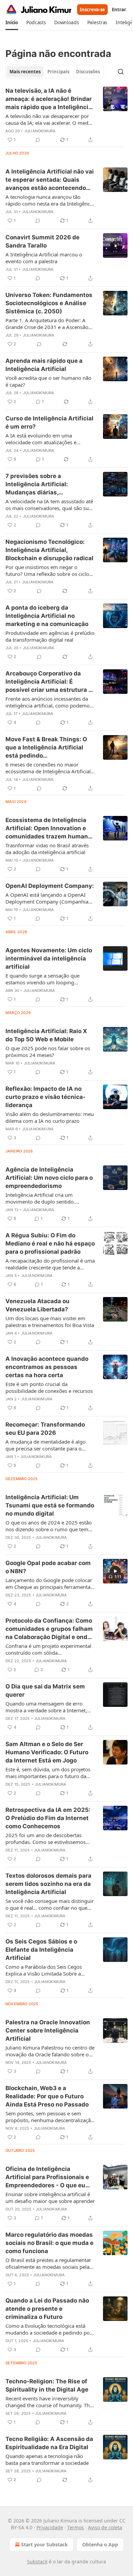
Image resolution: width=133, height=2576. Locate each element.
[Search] (121, 72)
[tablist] (55, 72)
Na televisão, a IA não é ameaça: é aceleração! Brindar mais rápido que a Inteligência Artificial (49, 99)
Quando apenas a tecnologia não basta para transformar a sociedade (47, 2459)
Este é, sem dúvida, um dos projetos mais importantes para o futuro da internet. (48, 1773)
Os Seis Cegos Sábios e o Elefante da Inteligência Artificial (41, 1950)
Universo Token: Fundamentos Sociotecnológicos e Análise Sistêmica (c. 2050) (49, 303)
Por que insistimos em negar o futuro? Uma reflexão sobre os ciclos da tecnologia (48, 570)
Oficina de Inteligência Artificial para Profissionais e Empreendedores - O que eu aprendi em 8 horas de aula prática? (47, 2177)
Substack (37, 2562)
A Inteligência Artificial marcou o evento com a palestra (44, 258)
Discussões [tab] (88, 72)
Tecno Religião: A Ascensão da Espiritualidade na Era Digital (49, 2443)
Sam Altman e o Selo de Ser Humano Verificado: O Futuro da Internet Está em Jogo (47, 1752)
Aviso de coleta (105, 2527)
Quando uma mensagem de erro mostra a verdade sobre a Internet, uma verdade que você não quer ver (48, 1707)
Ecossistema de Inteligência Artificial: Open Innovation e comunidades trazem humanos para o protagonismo (50, 829)
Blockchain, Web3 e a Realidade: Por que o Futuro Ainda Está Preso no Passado (47, 2096)
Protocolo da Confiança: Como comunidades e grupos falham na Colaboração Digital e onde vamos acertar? (49, 1629)
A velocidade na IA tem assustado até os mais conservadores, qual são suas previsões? (50, 505)
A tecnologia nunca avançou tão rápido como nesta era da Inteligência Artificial (50, 200)
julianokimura (40, 131)
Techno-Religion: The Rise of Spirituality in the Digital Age (47, 2385)
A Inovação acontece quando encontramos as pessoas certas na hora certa (47, 1367)
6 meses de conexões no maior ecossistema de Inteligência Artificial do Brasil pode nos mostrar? (48, 768)
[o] (115, 1571)
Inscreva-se (92, 10)
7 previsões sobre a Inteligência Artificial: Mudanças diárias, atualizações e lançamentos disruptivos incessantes (46, 485)
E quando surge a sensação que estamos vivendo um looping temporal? (42, 979)
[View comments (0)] (38, 140)
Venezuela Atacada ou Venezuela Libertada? (38, 1305)
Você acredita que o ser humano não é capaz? (48, 381)
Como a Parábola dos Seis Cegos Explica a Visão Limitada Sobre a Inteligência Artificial (44, 1970)
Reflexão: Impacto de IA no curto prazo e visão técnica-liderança (46, 1097)
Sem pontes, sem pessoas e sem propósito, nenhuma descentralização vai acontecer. (50, 2117)
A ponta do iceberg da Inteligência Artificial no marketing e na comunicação (47, 616)
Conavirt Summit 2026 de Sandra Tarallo (42, 241)
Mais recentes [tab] (25, 72)
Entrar (119, 10)
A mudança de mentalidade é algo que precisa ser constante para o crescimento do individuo (46, 1445)
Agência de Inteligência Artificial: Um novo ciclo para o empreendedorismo (49, 1178)
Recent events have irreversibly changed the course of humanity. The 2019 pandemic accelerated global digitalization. (49, 2402)
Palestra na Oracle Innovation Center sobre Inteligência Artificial (48, 2030)
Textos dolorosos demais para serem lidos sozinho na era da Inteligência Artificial (48, 1884)
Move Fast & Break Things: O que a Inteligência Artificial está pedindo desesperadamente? (46, 748)
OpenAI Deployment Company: (50, 886)
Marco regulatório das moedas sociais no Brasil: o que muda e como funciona (49, 2243)
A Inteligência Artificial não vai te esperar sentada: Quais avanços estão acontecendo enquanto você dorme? (50, 180)
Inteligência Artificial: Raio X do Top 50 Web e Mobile (46, 1035)
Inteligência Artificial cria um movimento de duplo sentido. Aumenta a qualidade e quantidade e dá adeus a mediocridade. (49, 1198)
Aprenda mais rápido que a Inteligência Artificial (44, 365)
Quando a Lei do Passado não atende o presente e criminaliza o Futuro (47, 2309)
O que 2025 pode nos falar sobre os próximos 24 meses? (48, 1052)
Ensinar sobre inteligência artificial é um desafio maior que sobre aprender (50, 2198)
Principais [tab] (58, 72)
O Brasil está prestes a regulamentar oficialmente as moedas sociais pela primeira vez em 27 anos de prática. (48, 2263)
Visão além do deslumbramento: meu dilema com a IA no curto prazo (50, 1117)
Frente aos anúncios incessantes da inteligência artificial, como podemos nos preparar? (49, 702)
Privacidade (50, 2527)
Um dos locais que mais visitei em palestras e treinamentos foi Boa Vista (50, 1322)
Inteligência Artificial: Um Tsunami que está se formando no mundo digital (50, 1505)
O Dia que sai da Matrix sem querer (45, 1691)
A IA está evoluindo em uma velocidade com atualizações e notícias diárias (41, 439)
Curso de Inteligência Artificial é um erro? (49, 422)
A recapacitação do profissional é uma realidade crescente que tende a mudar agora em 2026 (50, 1264)
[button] (12, 23)
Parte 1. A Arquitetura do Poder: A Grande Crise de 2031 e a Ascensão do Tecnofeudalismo (47, 324)
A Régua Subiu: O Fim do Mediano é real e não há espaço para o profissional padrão (50, 1244)
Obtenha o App (100, 2544)
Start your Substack (45, 2544)
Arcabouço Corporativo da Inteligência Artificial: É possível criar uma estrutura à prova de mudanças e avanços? (49, 682)
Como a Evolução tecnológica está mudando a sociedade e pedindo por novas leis (49, 2329)
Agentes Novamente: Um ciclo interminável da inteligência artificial (49, 958)
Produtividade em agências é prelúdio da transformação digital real (50, 636)
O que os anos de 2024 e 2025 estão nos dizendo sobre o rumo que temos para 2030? (50, 1526)
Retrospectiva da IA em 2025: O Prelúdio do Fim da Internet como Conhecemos (48, 1818)
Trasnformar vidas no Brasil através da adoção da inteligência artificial (47, 849)
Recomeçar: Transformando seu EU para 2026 (45, 1429)
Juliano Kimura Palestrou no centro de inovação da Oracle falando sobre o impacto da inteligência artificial (50, 2051)
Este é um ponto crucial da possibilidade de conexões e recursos (49, 1387)
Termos (76, 2527)
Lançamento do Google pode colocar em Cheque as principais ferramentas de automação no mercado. (49, 1583)
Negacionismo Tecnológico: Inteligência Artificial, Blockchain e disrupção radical (49, 550)
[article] (66, 115)
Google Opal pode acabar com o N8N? (48, 1567)
